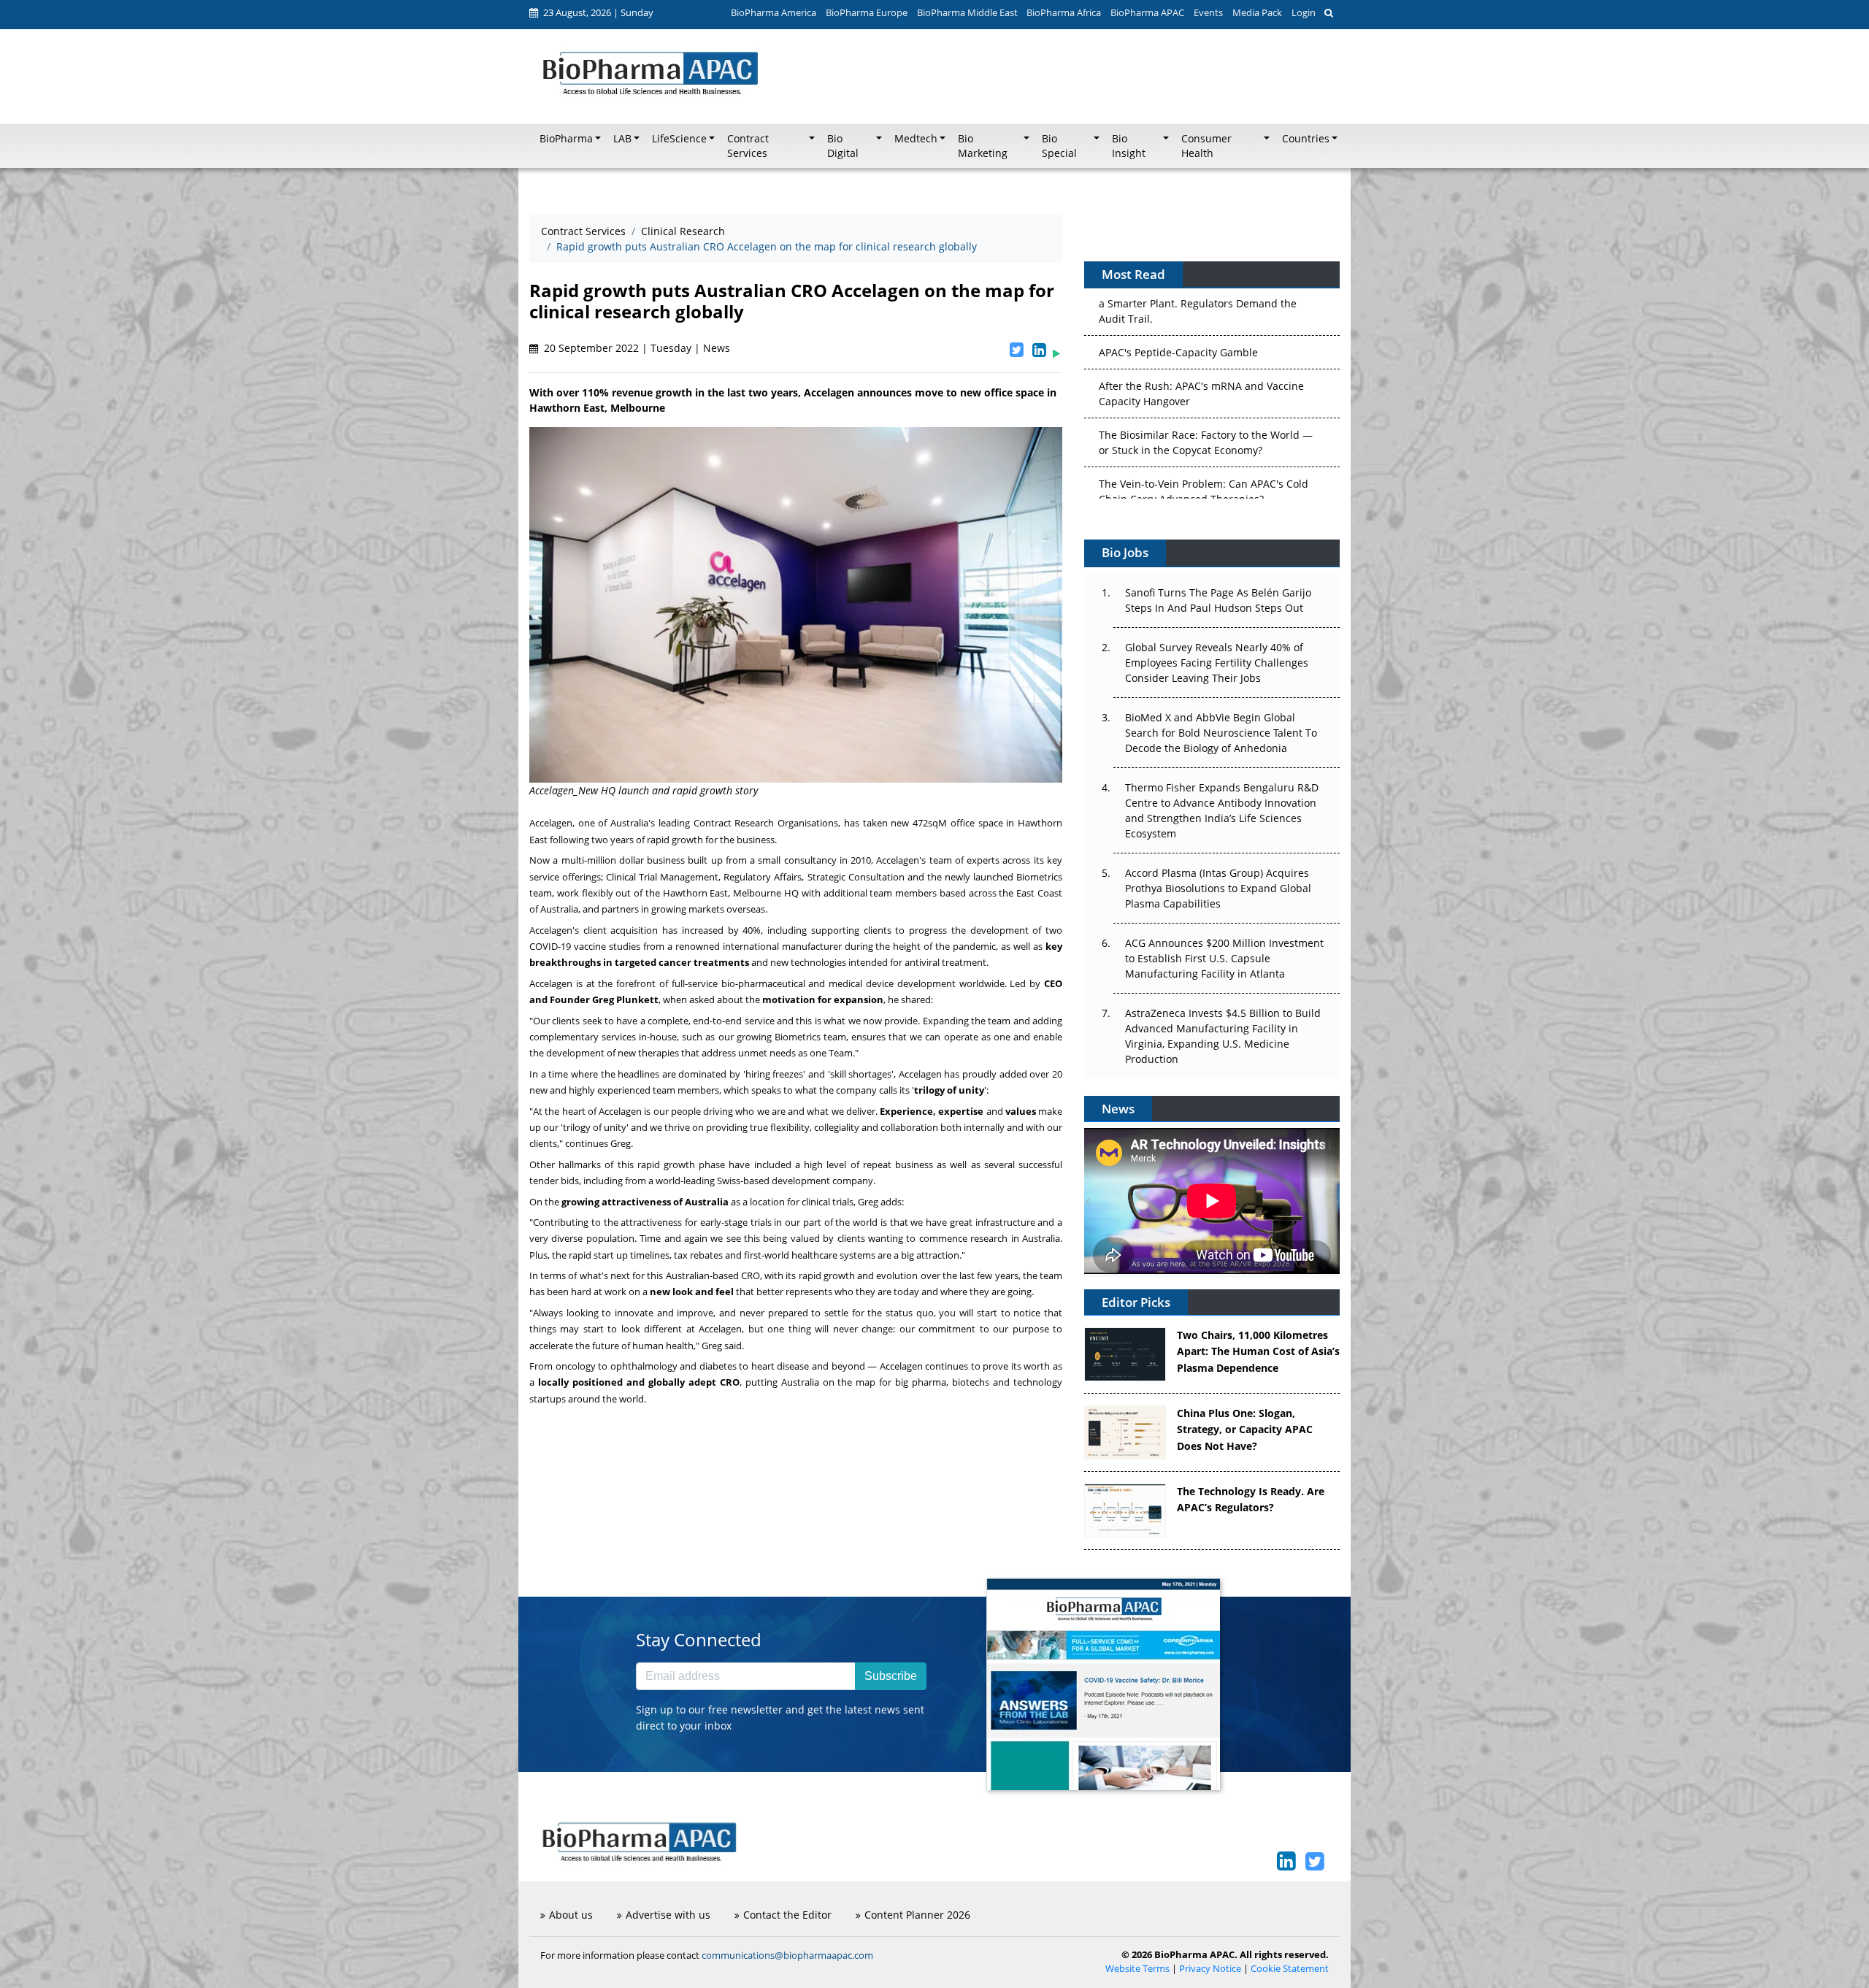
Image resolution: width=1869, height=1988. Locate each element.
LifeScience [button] (679, 139)
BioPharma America (774, 12)
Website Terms (1137, 1969)
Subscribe (891, 1676)
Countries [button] (1306, 139)
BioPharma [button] (566, 139)
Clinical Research (683, 231)
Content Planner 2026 (917, 1915)
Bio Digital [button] (843, 146)
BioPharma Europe (867, 12)
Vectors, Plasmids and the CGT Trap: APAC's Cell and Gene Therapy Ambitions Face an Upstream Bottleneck (1205, 460)
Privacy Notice (1210, 1969)
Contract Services (583, 231)
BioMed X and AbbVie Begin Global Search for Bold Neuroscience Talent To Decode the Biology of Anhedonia (1221, 733)
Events (1208, 12)
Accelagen (551, 823)
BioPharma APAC (1147, 12)
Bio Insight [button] (1129, 146)
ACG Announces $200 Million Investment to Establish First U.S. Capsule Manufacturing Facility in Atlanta (1224, 958)
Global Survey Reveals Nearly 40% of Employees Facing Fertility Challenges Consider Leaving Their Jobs (1217, 663)
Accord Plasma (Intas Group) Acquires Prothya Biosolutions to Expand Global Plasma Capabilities (1218, 888)
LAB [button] (622, 139)
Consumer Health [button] (1206, 146)
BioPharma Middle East (967, 12)
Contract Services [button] (748, 146)
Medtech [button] (916, 139)
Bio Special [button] (1059, 146)
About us (571, 1915)
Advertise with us (668, 1915)
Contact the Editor (787, 1915)
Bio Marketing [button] (983, 146)
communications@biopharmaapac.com (787, 1955)
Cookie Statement (1290, 1969)
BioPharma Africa (1064, 12)
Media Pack (1257, 12)
